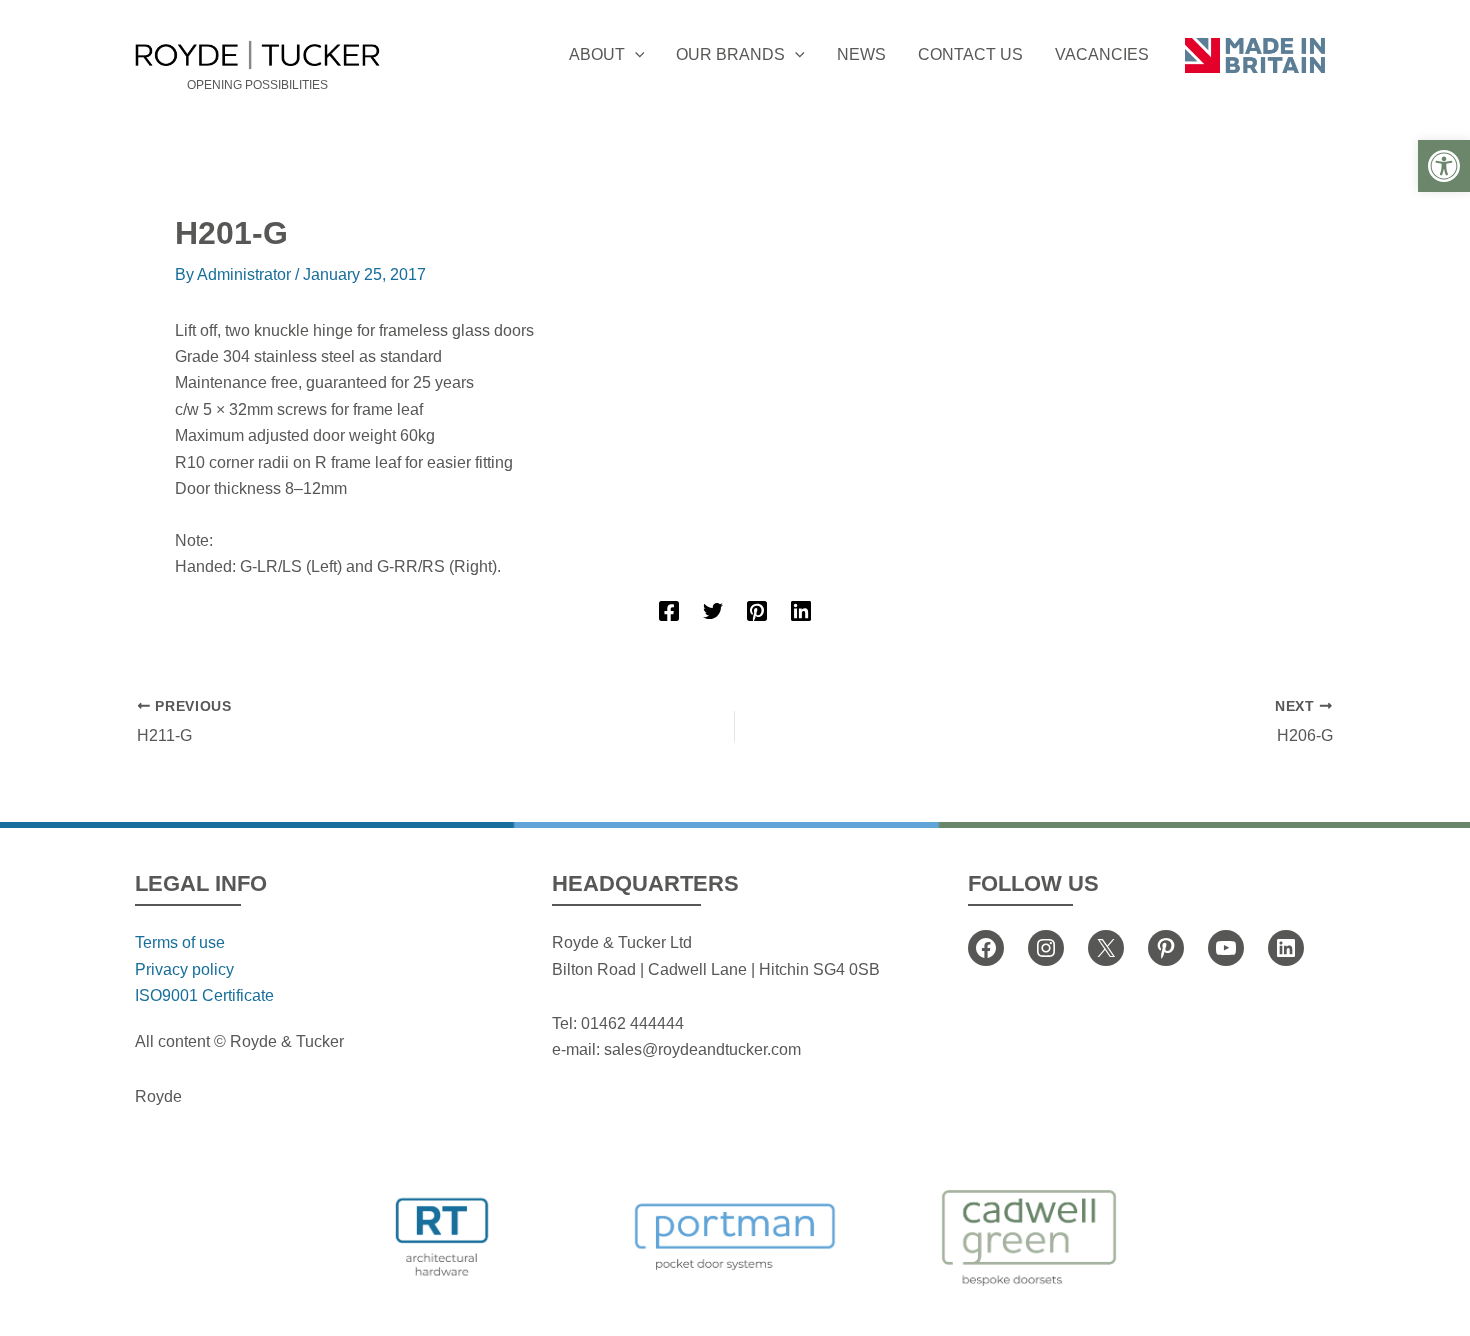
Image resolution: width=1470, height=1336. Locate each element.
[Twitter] (713, 611)
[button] (1444, 166)
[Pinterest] (757, 611)
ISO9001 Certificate (204, 995)
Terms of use (180, 942)
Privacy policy (184, 969)
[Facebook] (669, 611)
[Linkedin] (801, 611)
